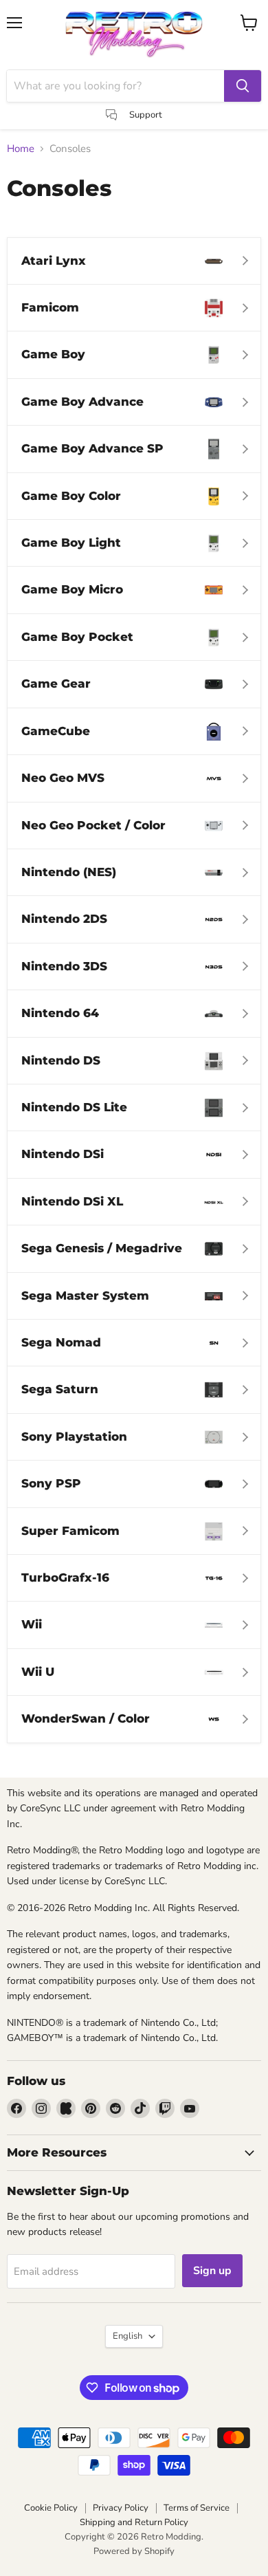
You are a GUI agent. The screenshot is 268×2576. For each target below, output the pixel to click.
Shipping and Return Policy (134, 2522)
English (127, 2336)
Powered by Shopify (134, 2551)
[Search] (243, 86)
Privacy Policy (121, 2508)
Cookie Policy (51, 2508)
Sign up (212, 2271)
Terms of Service (197, 2508)
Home (21, 149)
